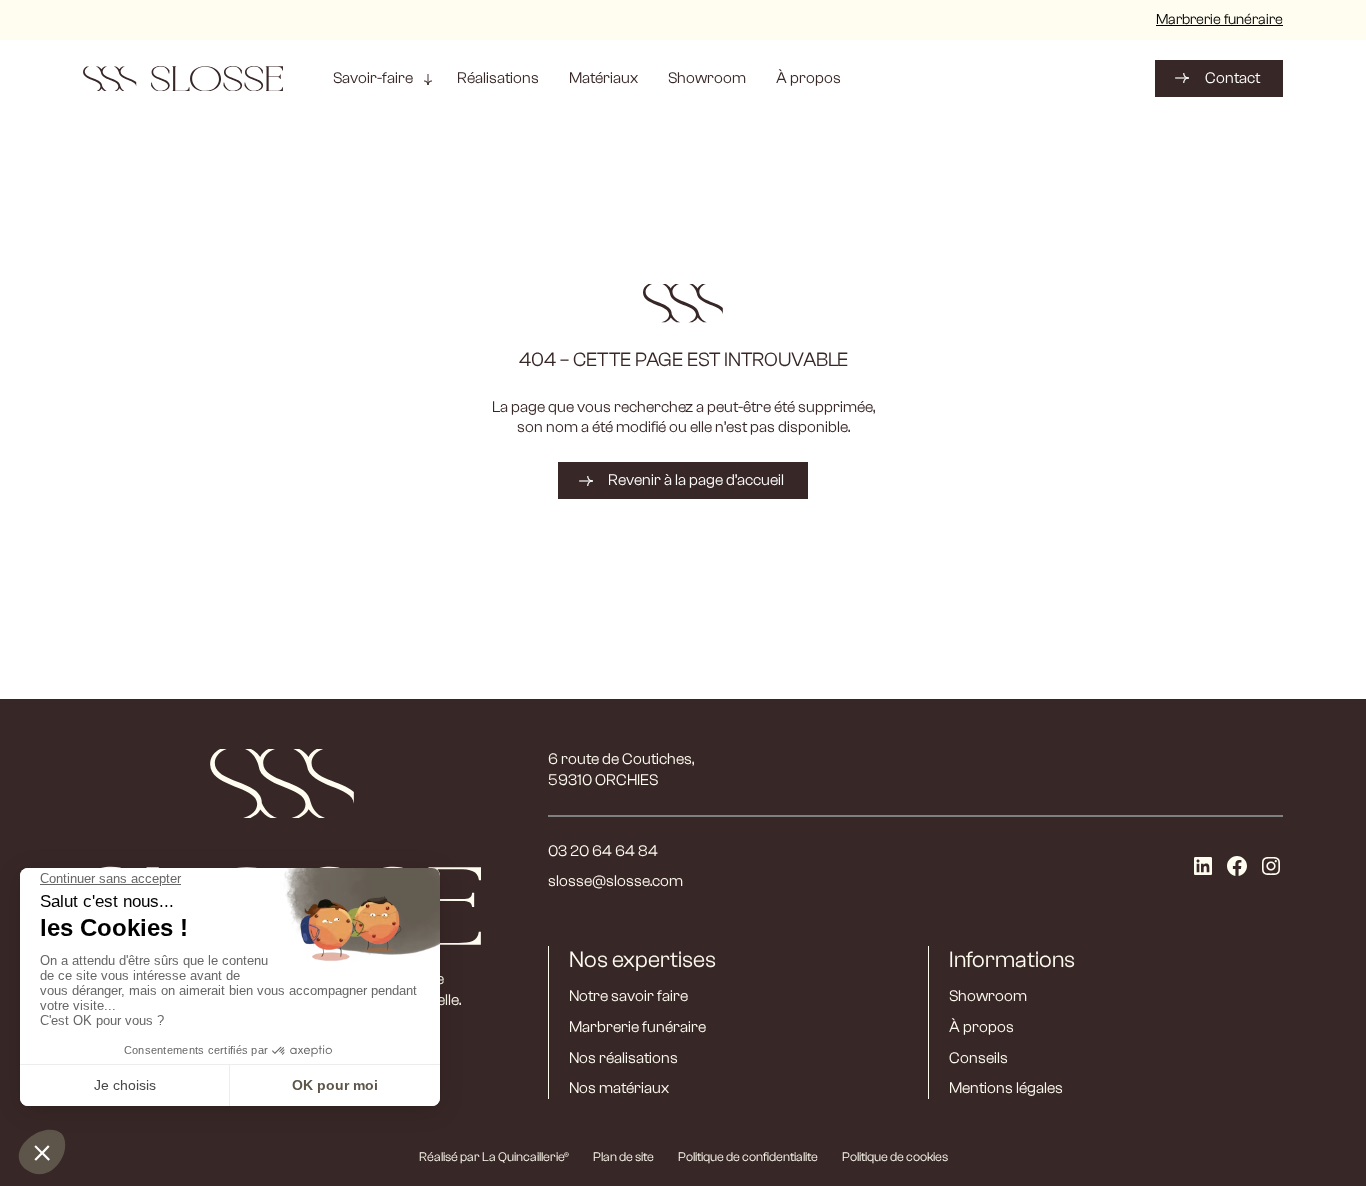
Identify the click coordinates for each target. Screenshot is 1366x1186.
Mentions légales (1006, 1088)
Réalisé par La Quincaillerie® (494, 1156)
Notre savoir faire (628, 996)
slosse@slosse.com (615, 881)
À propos (981, 1027)
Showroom (988, 996)
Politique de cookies (895, 1156)
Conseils (978, 1058)
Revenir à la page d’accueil (696, 480)
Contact (1232, 78)
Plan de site (623, 1156)
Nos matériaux (619, 1088)
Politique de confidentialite (748, 1156)
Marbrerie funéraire (1219, 19)
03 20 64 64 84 (603, 851)
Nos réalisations (623, 1058)
